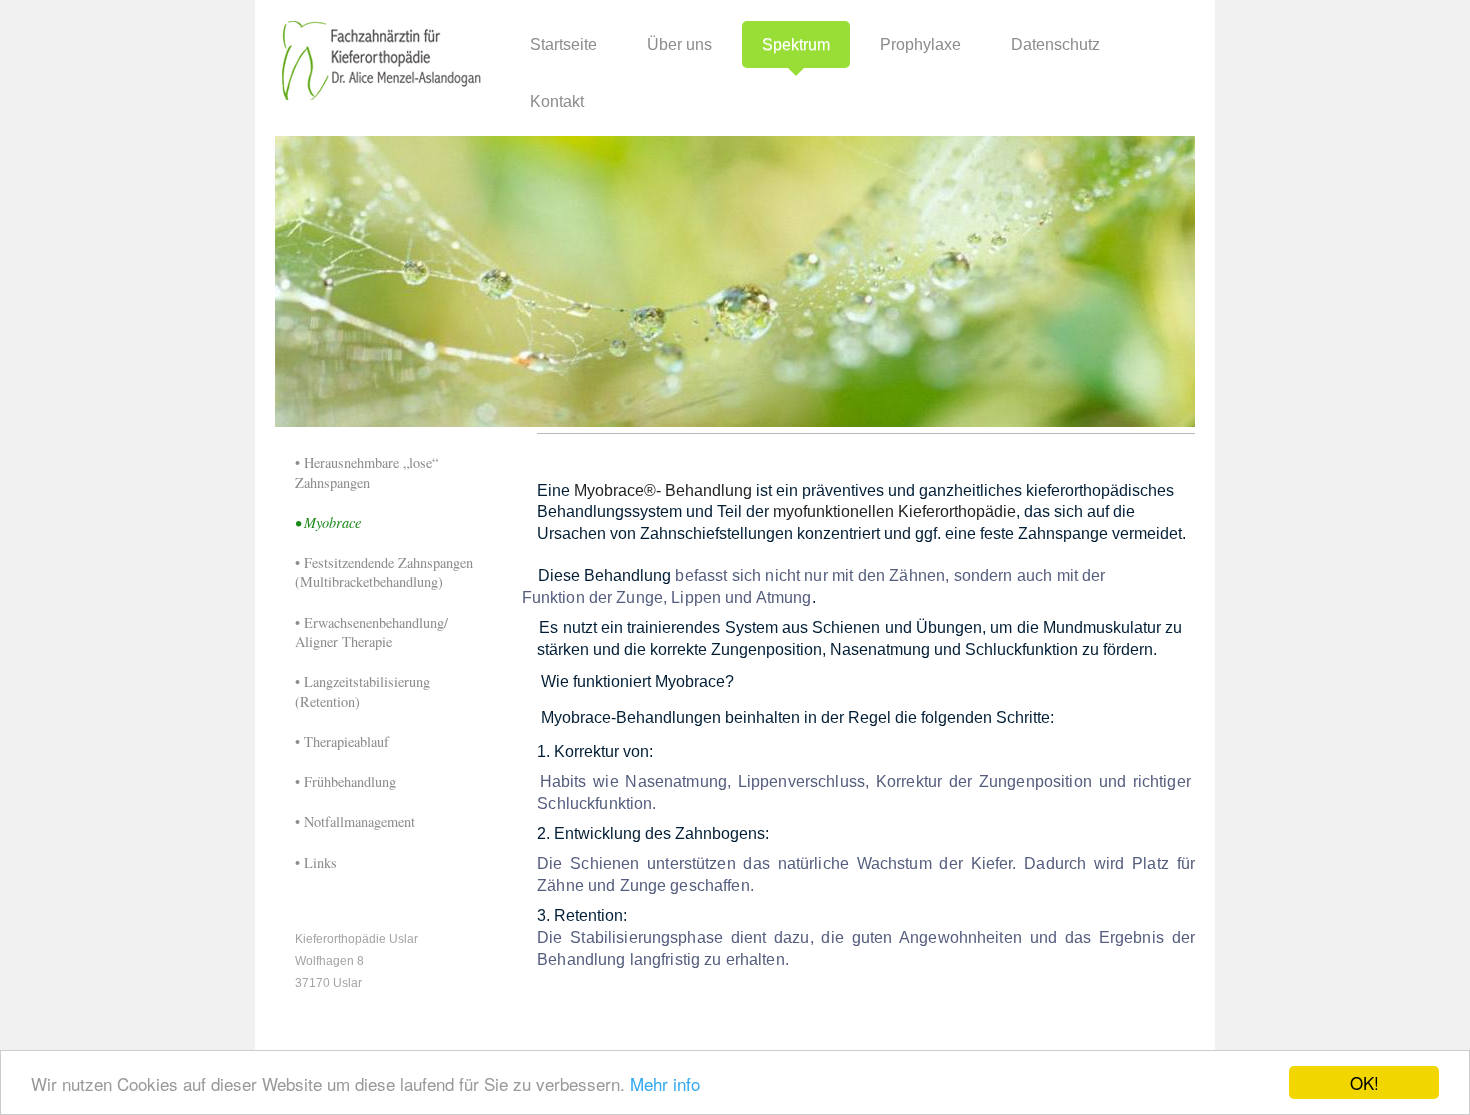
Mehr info (665, 1083)
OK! (1364, 1082)
